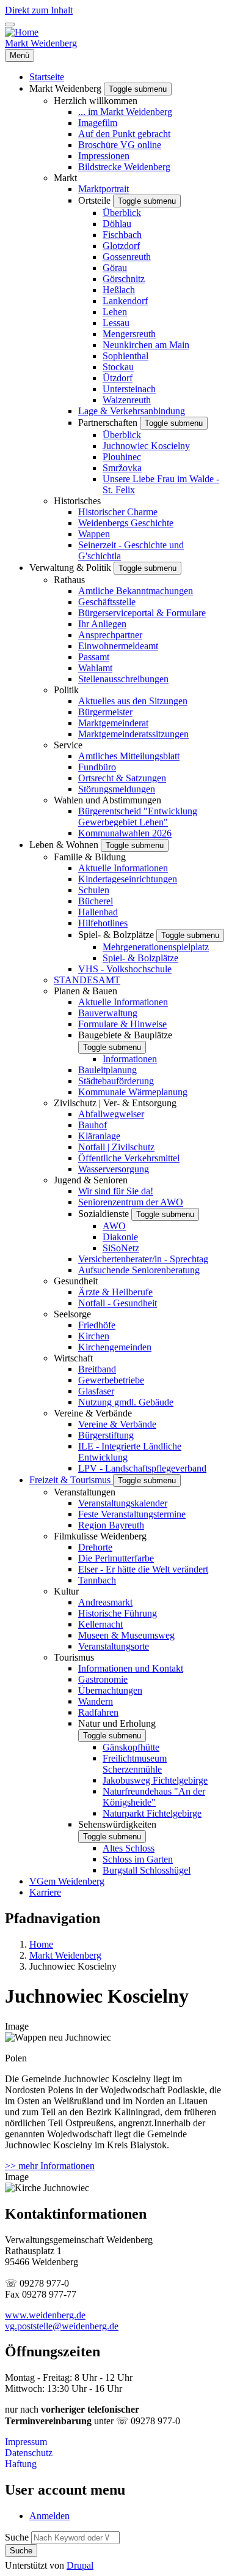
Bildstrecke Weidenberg (124, 167)
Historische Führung (118, 1613)
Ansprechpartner (110, 635)
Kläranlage (99, 1136)
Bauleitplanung (107, 1070)
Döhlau (117, 224)
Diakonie (120, 1237)
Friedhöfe (97, 1325)
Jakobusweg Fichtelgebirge (155, 1780)
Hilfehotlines (103, 923)
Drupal (80, 2565)
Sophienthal (125, 356)
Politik (66, 690)
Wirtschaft (73, 1358)
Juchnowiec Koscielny (146, 446)
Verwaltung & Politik (71, 568)
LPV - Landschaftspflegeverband (142, 1468)
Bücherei (96, 901)
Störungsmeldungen (117, 789)
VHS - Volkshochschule (125, 969)
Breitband (97, 1369)
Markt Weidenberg (41, 43)
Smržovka (122, 468)
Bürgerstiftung (106, 1435)
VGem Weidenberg (67, 1881)
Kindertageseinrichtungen (128, 879)
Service (68, 745)
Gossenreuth (127, 257)
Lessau (116, 323)
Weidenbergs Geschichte (126, 523)
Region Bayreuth (111, 1525)
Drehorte (95, 1547)
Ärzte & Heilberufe (115, 1292)
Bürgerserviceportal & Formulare (142, 613)
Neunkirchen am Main (146, 345)
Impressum (26, 2442)
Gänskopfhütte (131, 1747)
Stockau (118, 367)
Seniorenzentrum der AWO (131, 1202)
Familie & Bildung (90, 857)
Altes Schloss (129, 1848)
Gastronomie (103, 1679)
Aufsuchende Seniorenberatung (139, 1270)
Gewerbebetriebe (111, 1380)
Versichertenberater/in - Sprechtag (143, 1259)
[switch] (10, 24)
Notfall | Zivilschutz (116, 1147)
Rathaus (69, 580)
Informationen (130, 1059)
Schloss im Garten (138, 1859)
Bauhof (93, 1125)
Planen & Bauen (85, 991)
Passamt (94, 657)
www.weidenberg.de (45, 2315)
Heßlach (119, 290)
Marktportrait (104, 189)
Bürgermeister (105, 712)
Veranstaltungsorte (114, 1646)
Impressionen (104, 156)
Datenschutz (29, 2453)
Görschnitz (124, 279)
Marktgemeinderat (113, 723)
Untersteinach (129, 389)
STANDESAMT (87, 980)
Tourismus (74, 1657)
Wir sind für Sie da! (116, 1191)
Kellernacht (100, 1624)
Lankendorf (125, 301)
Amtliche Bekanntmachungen (136, 591)
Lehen (115, 312)
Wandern (96, 1701)
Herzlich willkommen (96, 101)
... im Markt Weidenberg (125, 112)
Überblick (122, 213)
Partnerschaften (109, 423)
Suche (17, 2537)
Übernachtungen (110, 1690)
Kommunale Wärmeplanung (133, 1092)
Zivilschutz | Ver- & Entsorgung (115, 1103)
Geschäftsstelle (107, 602)
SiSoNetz (121, 1248)
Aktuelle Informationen (123, 868)
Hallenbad (98, 912)
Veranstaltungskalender (123, 1503)
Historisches (77, 501)
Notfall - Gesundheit (118, 1303)
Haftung (21, 2464)
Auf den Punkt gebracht (124, 134)
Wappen (94, 534)
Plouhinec (122, 457)
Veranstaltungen (85, 1492)
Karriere (45, 1892)
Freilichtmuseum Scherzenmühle (135, 1764)
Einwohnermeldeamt (118, 646)
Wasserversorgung (114, 1169)
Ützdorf (118, 378)
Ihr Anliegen (102, 624)
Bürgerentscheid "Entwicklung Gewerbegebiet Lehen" (138, 817)
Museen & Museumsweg (126, 1635)
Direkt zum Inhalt (39, 10)
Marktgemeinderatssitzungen (133, 734)
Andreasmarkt (105, 1602)
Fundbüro (97, 767)
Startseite (47, 77)
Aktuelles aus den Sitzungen (133, 701)
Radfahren (98, 1712)
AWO (114, 1226)
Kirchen (94, 1336)
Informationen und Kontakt (131, 1668)
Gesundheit (76, 1281)
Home (41, 1944)
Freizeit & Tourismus (71, 1480)
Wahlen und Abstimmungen (107, 800)
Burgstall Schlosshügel (147, 1870)
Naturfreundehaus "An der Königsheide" (154, 1797)
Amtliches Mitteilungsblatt (129, 756)
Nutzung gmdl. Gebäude (126, 1402)
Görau (115, 268)
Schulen (94, 890)
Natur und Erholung (117, 1723)
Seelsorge (72, 1314)
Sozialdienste (105, 1214)
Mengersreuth (129, 334)
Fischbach (122, 235)
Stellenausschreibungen (123, 679)
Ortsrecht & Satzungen (122, 778)
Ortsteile (96, 200)
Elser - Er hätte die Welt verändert (143, 1569)
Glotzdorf (121, 246)
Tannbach (97, 1580)
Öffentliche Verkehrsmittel (129, 1158)
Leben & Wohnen (65, 845)
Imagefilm (98, 123)
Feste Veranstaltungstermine (132, 1514)
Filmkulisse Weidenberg (100, 1536)
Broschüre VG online (120, 145)
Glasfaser (96, 1391)
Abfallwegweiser (111, 1114)
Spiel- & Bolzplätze (117, 935)
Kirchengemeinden (115, 1347)
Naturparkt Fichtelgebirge (152, 1813)
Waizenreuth (127, 400)
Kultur (66, 1591)
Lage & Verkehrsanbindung (132, 411)
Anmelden (49, 2516)
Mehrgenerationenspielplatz (156, 947)
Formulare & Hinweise (122, 1024)
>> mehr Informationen (50, 2166)
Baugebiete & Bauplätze (125, 1035)
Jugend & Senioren (91, 1180)
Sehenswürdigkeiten (117, 1824)
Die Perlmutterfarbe (116, 1558)
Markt (65, 178)
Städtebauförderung (116, 1081)
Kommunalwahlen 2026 (125, 833)
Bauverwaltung (108, 1013)
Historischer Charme (118, 512)
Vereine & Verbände (93, 1413)
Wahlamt (95, 668)
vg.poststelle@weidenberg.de (62, 2326)
